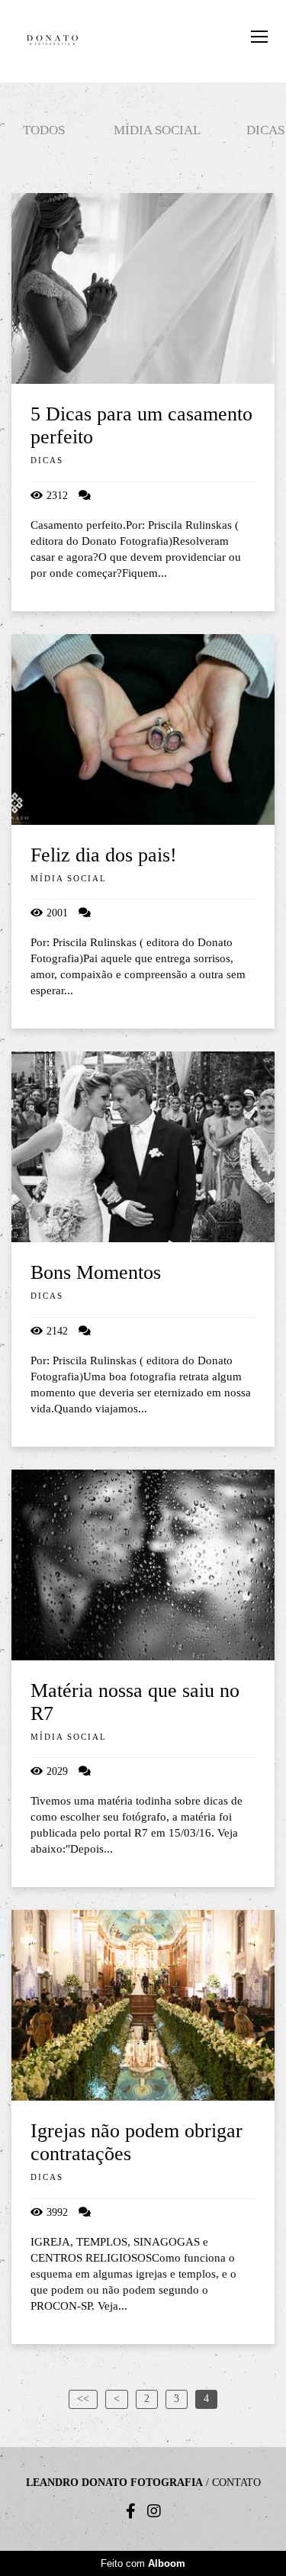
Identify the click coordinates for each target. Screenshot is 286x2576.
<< (83, 2399)
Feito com (143, 2563)
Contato (236, 2483)
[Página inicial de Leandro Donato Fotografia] (52, 41)
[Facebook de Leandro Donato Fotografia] (131, 2511)
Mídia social (157, 130)
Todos (44, 130)
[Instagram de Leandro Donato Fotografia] (154, 2511)
